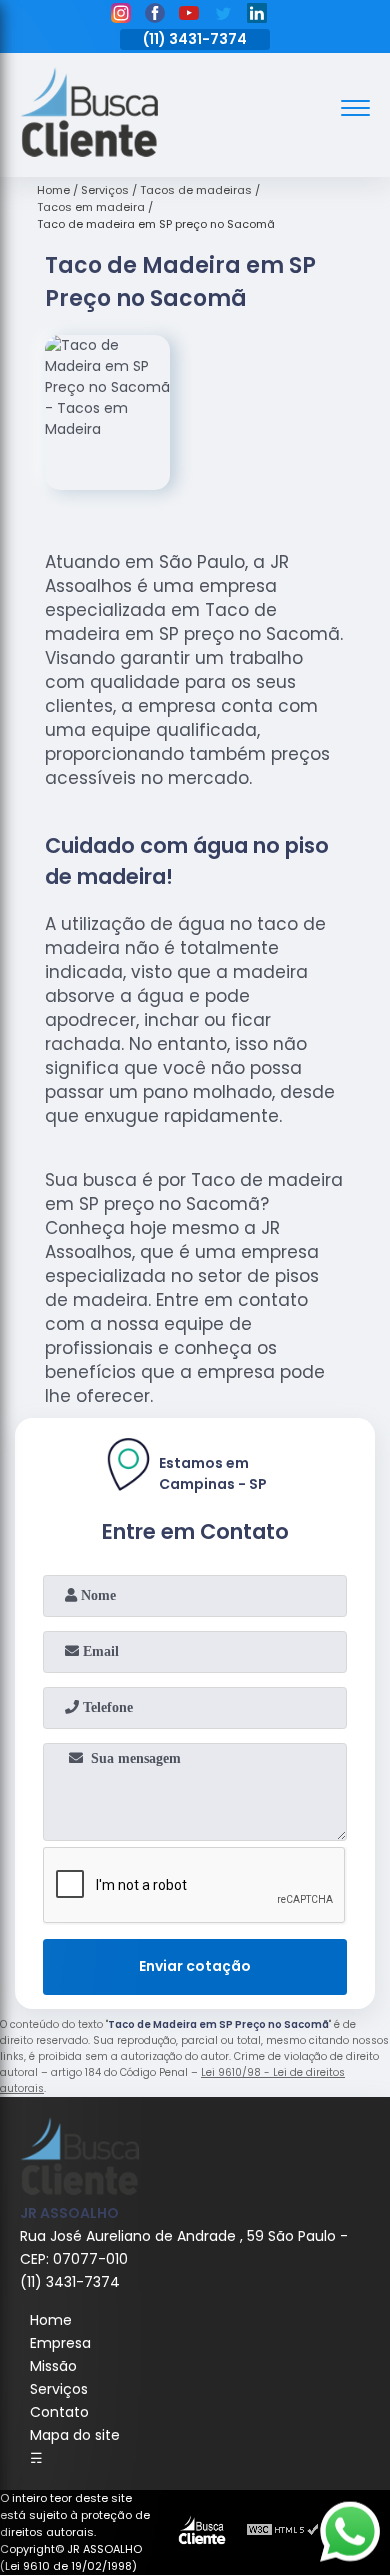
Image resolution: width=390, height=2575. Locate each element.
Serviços (59, 2389)
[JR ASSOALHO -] (89, 152)
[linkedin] (257, 16)
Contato (59, 2412)
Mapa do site (75, 2435)
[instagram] (121, 16)
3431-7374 (208, 39)
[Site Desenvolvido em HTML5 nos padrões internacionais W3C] (283, 2532)
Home (51, 2320)
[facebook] (155, 16)
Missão (53, 2366)
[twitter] (223, 16)
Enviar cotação (195, 1966)
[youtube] (189, 16)
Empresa (60, 2343)
